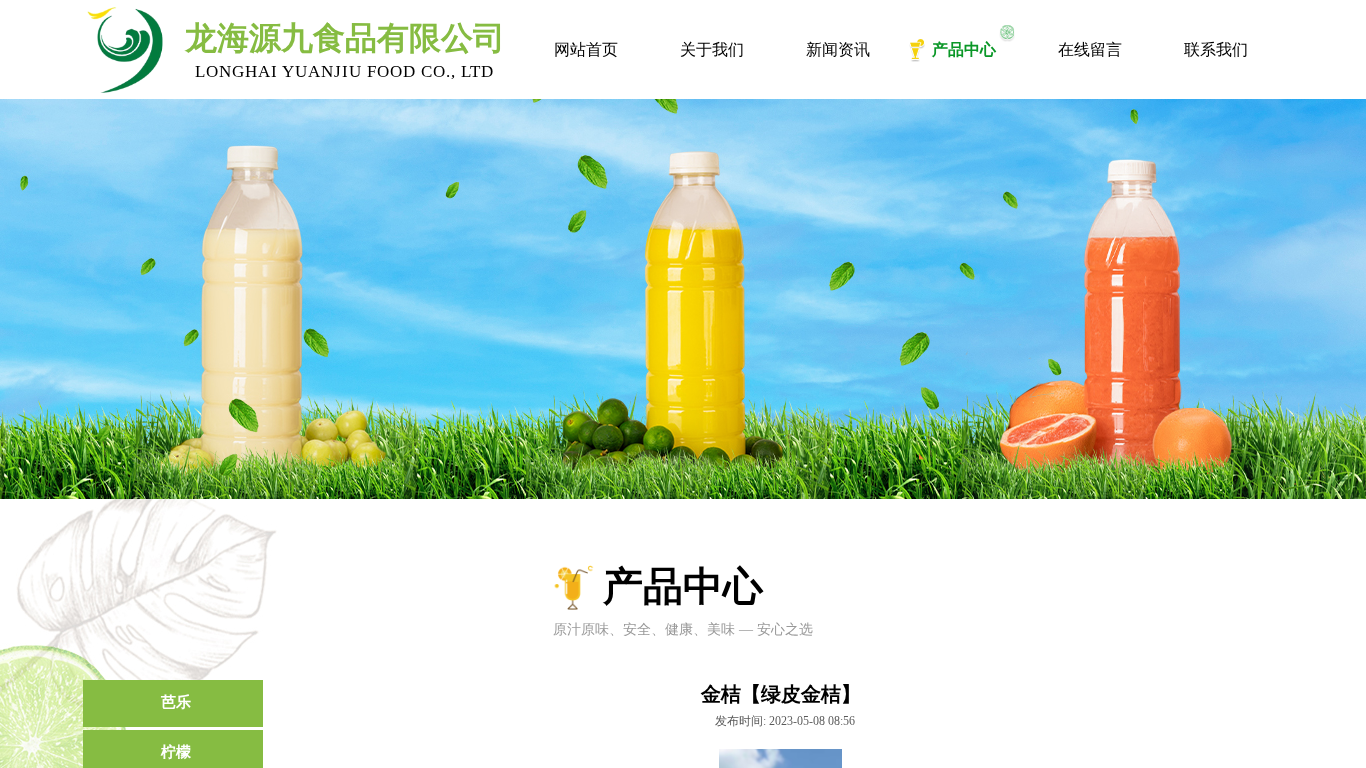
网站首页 (586, 49)
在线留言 (1090, 49)
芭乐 (176, 702)
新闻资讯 (838, 49)
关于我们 (712, 49)
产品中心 (964, 49)
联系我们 (1216, 49)
